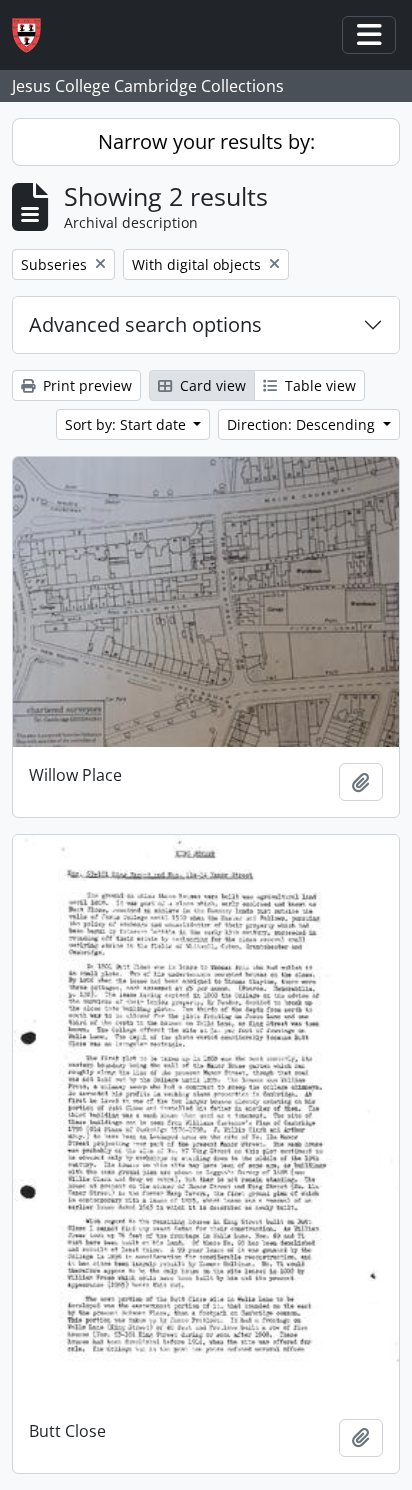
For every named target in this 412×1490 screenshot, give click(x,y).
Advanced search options (145, 324)
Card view (211, 385)
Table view (318, 385)
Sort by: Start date (127, 424)
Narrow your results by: (206, 141)
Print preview (85, 385)
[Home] (34, 35)
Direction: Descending (303, 424)
